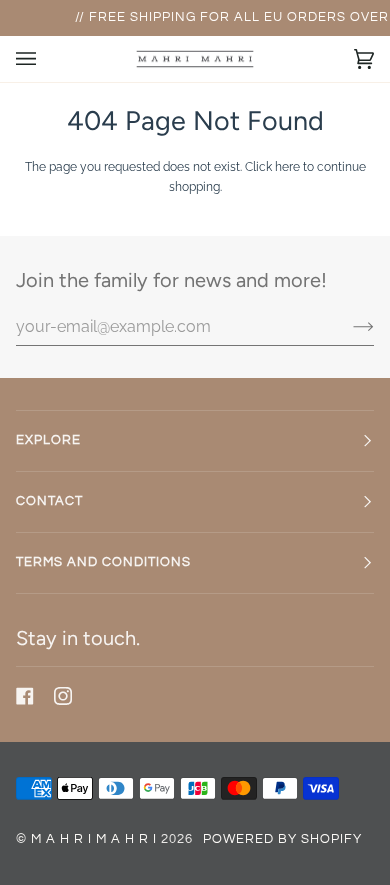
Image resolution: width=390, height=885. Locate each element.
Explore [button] (48, 440)
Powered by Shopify (282, 839)
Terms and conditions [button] (103, 562)
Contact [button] (49, 501)
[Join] (347, 326)
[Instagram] (63, 696)
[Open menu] (46, 59)
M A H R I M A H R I (94, 839)
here (287, 166)
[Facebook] (25, 696)
